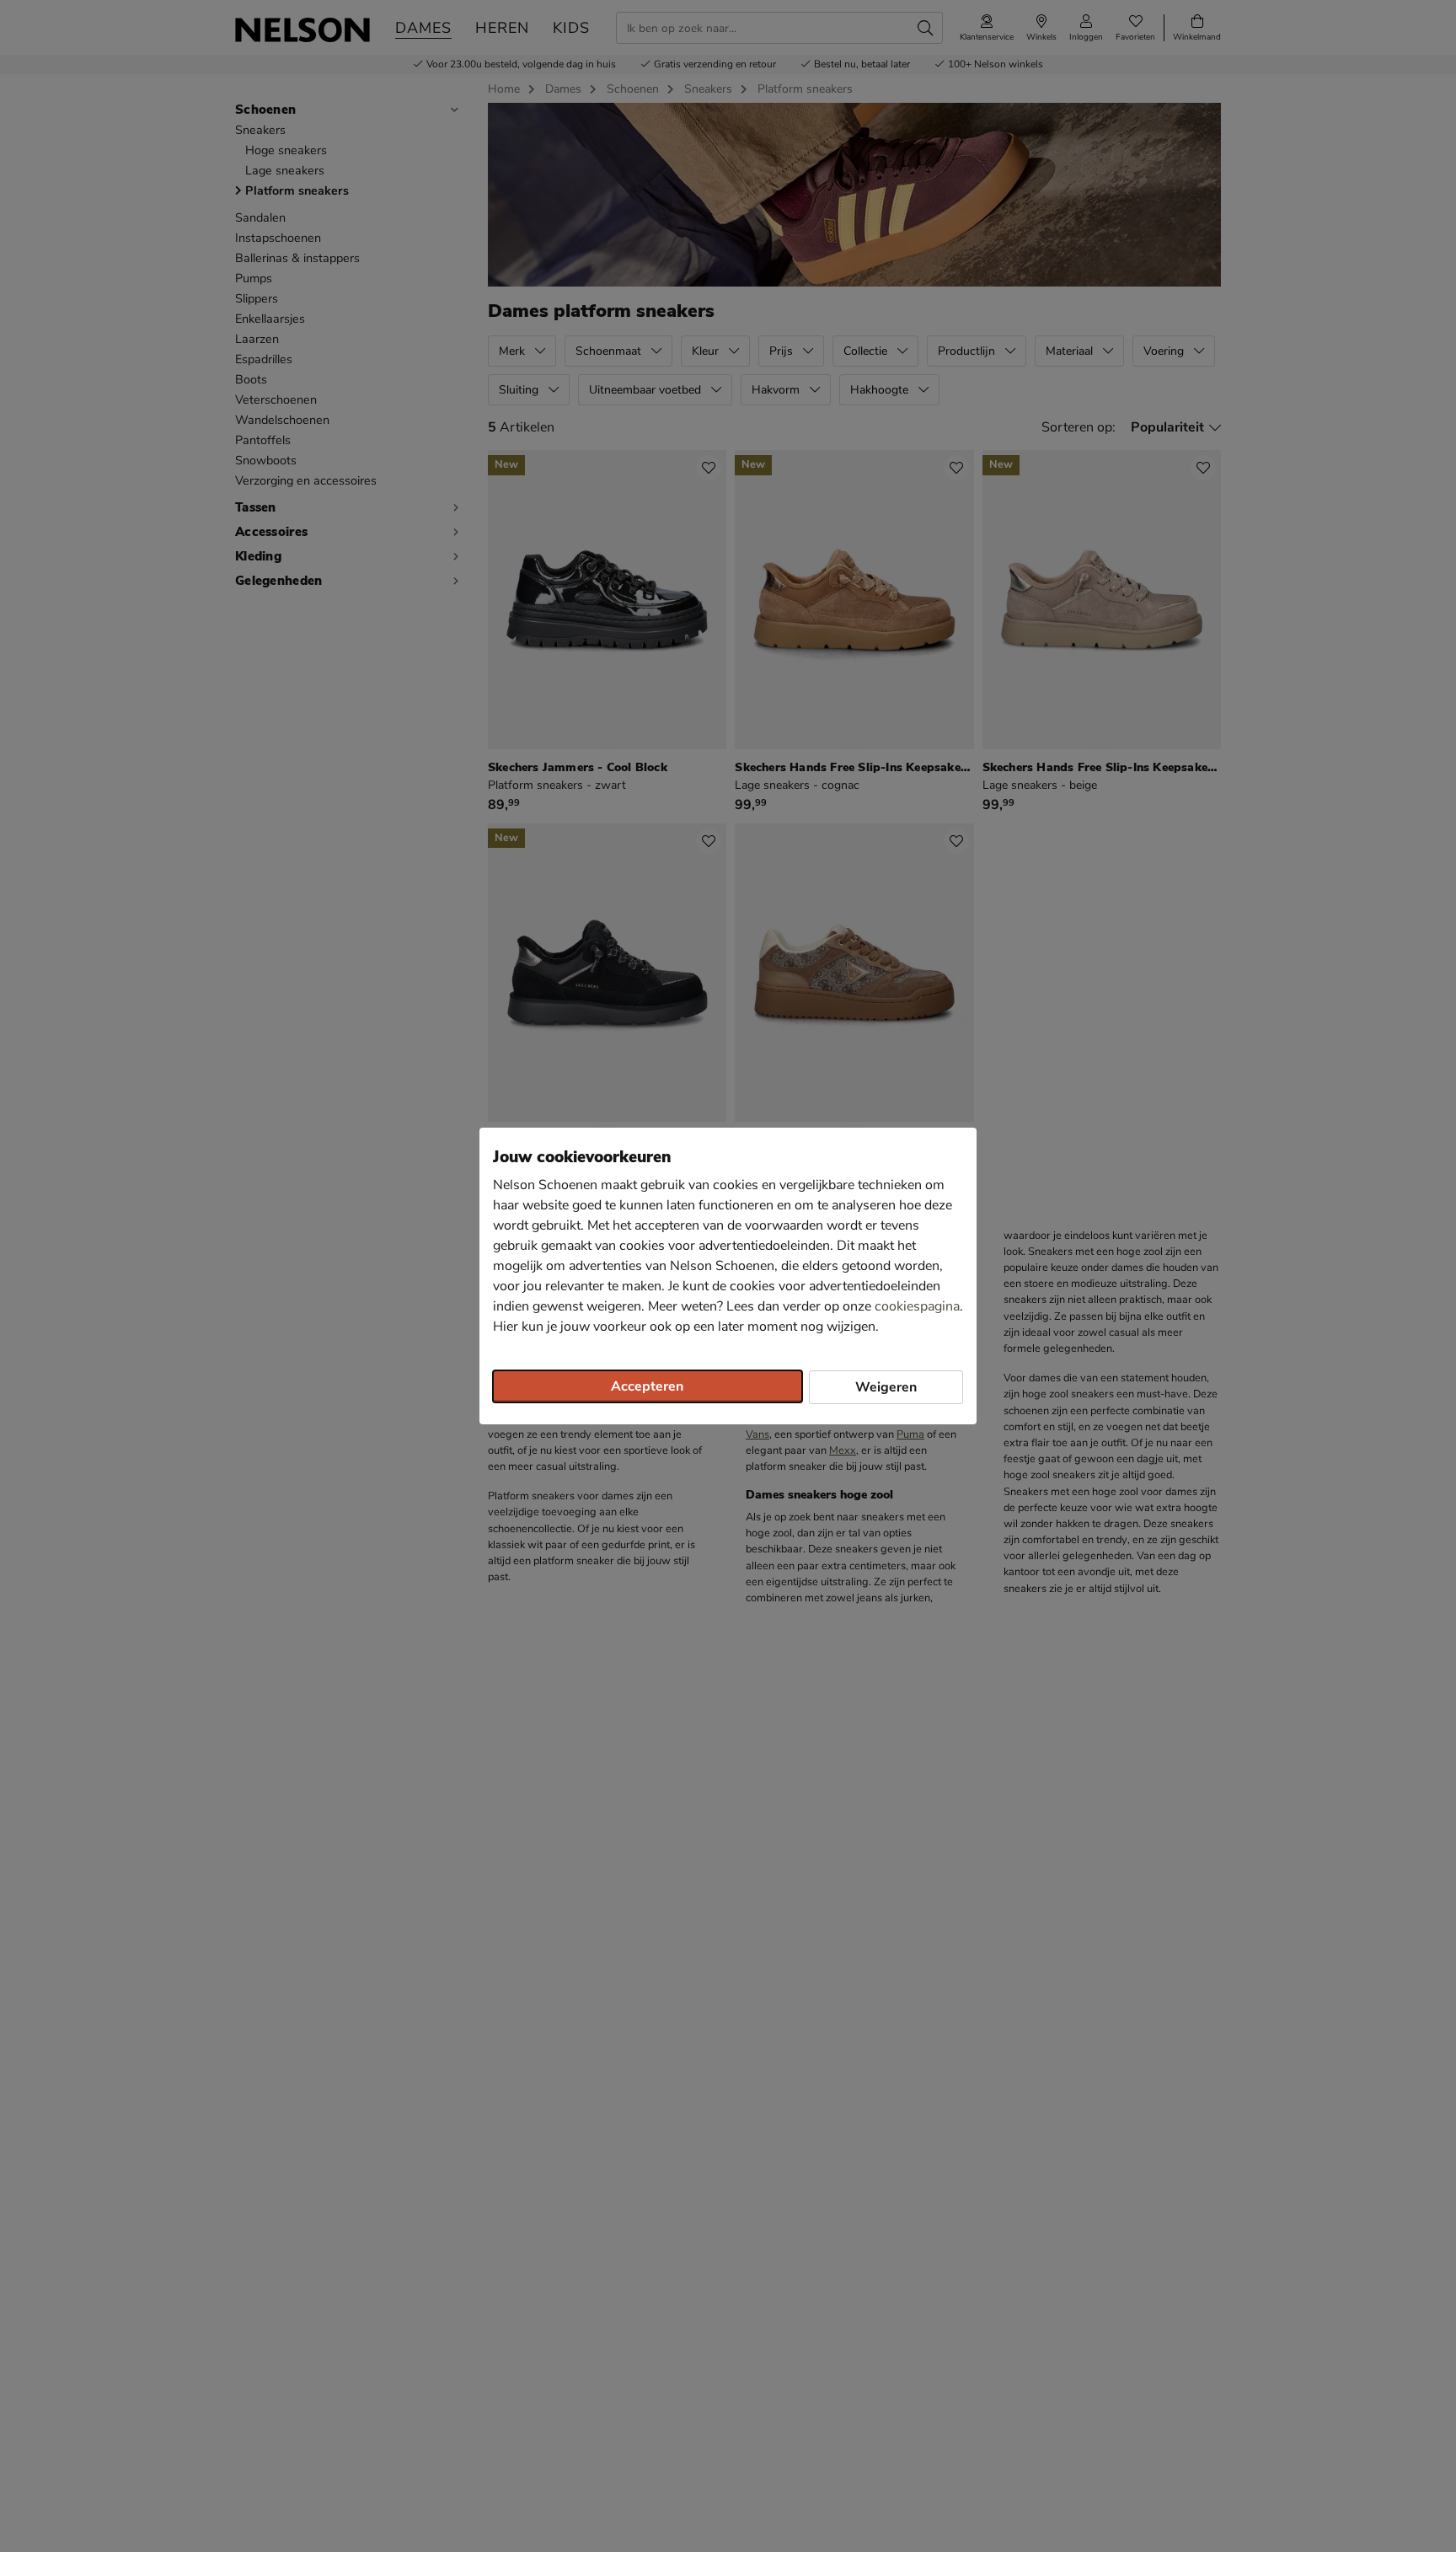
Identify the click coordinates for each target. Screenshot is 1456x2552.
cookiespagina (917, 1306)
